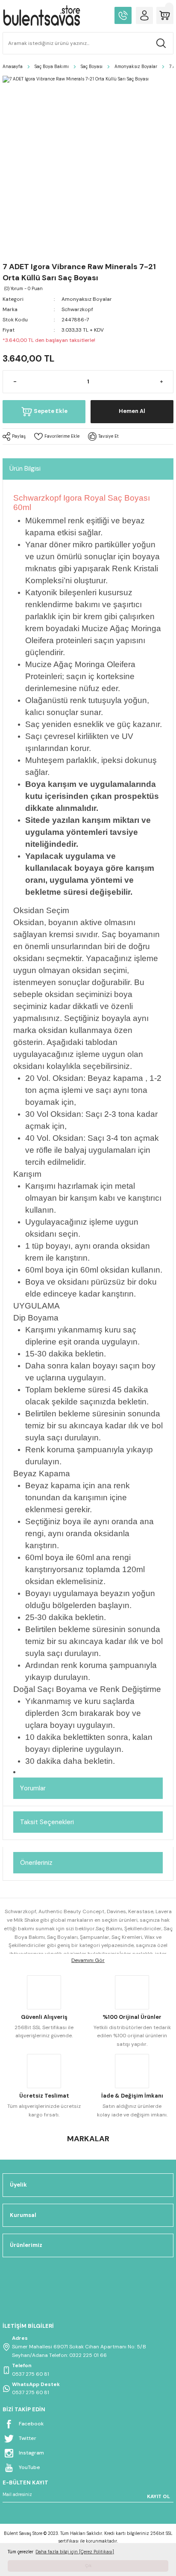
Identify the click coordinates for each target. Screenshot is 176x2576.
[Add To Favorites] (57, 436)
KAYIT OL (158, 2496)
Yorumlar (33, 1788)
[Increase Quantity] (161, 382)
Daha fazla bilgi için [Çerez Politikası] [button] (75, 2552)
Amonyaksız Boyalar (87, 299)
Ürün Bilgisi (25, 469)
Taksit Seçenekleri (47, 1822)
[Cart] (165, 15)
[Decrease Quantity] (15, 382)
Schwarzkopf (77, 309)
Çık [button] (88, 2566)
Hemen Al (132, 411)
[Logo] (41, 15)
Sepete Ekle (51, 411)
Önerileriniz (36, 1863)
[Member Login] (144, 15)
